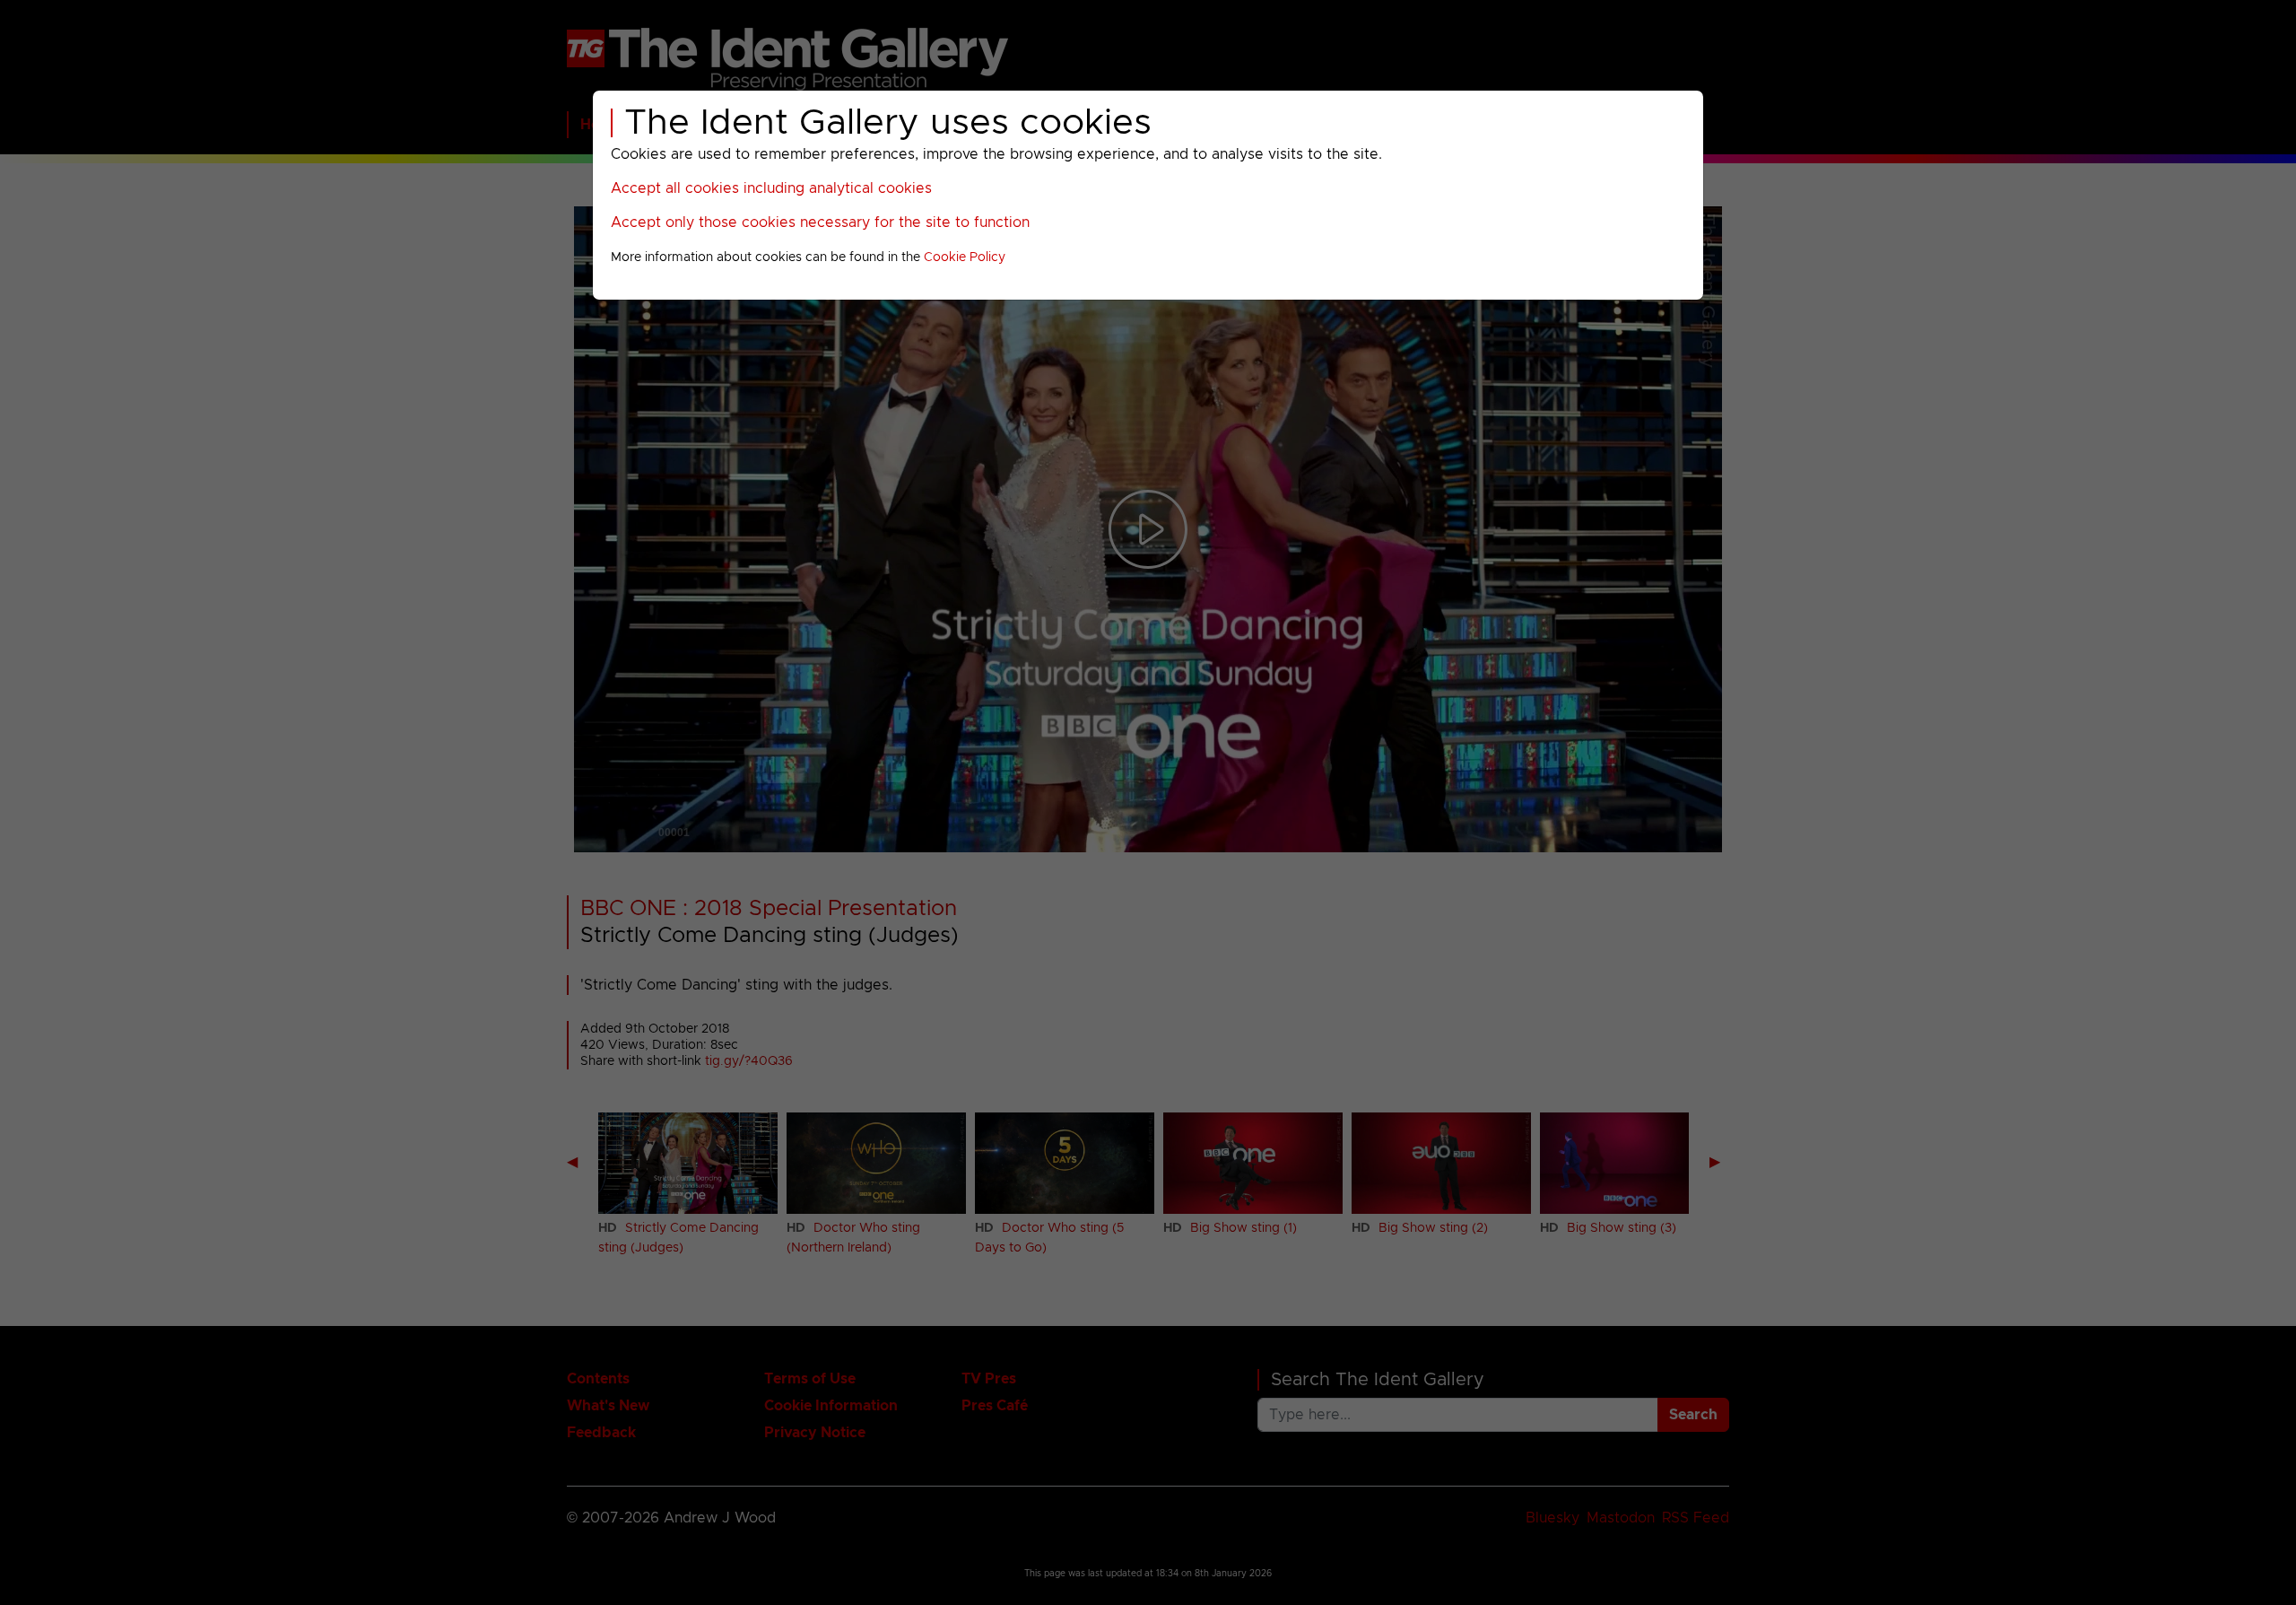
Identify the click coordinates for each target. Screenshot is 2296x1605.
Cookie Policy (965, 257)
